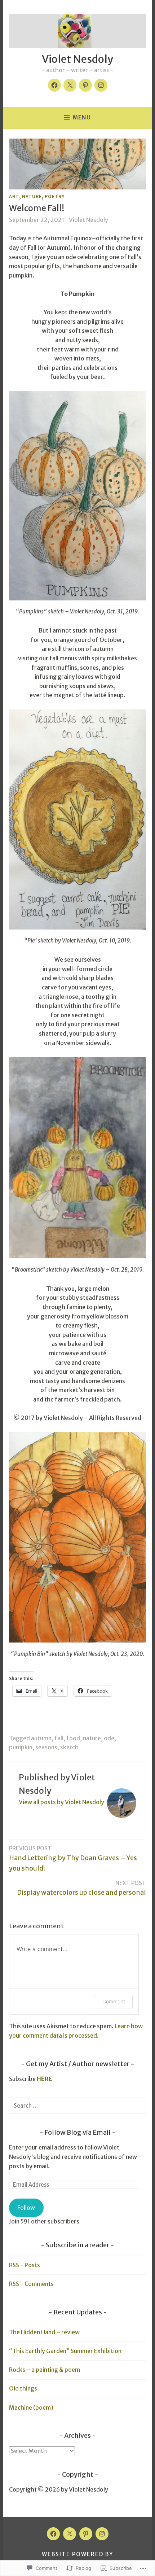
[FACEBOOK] (53, 2534)
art (14, 196)
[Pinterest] (85, 85)
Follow (26, 2208)
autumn (41, 1738)
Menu (82, 117)
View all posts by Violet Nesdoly (61, 1802)
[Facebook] (54, 85)
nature (32, 196)
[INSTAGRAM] (102, 2534)
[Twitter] (70, 85)
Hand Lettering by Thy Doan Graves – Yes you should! (73, 1859)
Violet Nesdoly (77, 59)
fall (59, 1738)
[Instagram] (101, 85)
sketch (69, 1747)
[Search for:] (77, 2105)
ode (109, 1738)
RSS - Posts (25, 2265)
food (73, 1738)
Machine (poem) (31, 2407)
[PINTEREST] (86, 2534)
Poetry (55, 196)
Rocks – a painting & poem (45, 2370)
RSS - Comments (31, 2284)
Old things (23, 2388)
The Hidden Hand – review (44, 2332)
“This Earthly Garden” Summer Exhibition (65, 2351)
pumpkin (21, 1747)
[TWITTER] (70, 2534)
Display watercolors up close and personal (81, 1888)
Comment (114, 2001)
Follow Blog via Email (77, 2132)
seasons (46, 1747)
